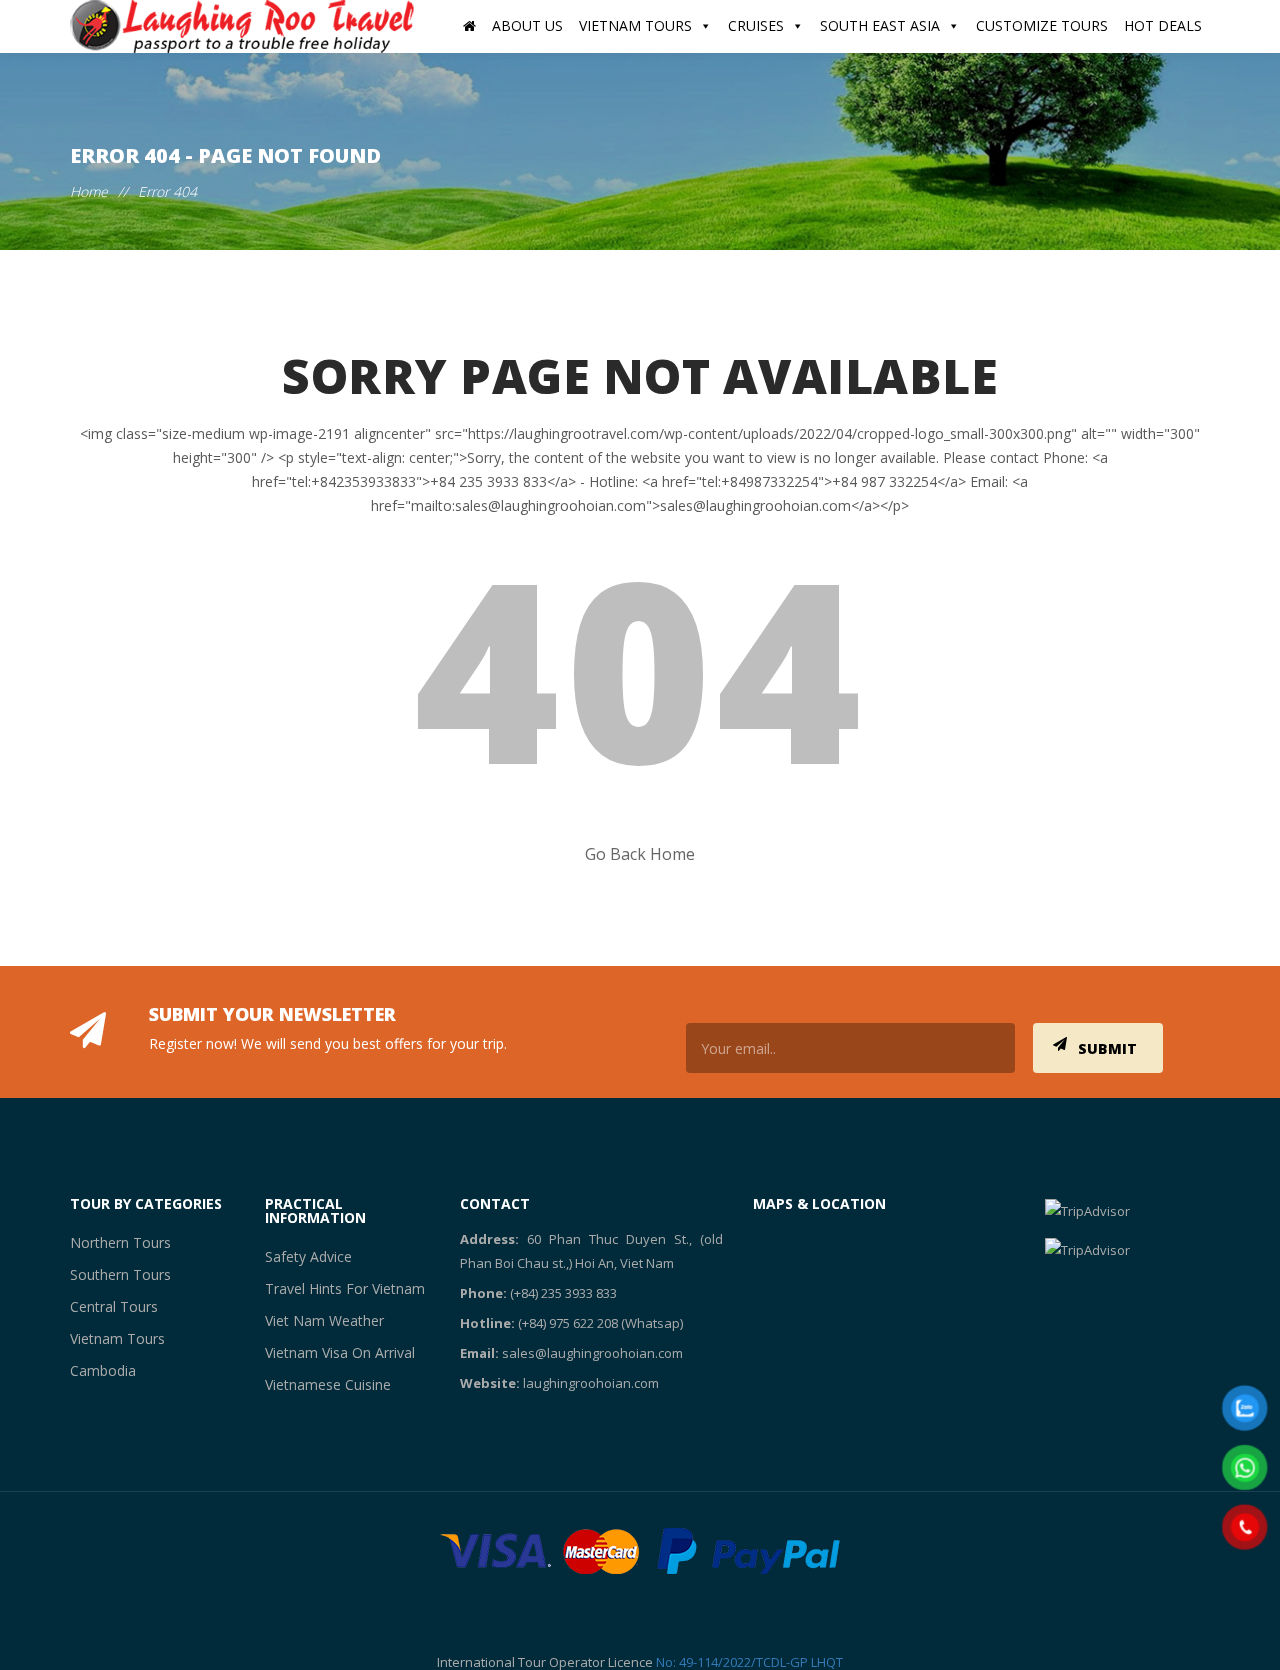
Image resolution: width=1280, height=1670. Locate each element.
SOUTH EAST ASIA (880, 25)
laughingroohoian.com (591, 1383)
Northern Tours (114, 1242)
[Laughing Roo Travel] (245, 26)
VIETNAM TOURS (635, 25)
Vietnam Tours (111, 1338)
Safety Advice (302, 1256)
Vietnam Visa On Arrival (331, 1352)
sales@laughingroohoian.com (592, 1353)
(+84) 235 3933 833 (563, 1293)
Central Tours (108, 1306)
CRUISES (756, 25)
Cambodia (100, 1370)
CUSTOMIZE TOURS (1042, 25)
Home (89, 191)
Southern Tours (113, 1274)
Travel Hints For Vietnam (334, 1288)
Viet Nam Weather (316, 1320)
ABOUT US (527, 25)
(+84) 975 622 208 (568, 1323)
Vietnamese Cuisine (320, 1384)
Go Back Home (640, 854)
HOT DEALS (1163, 25)
